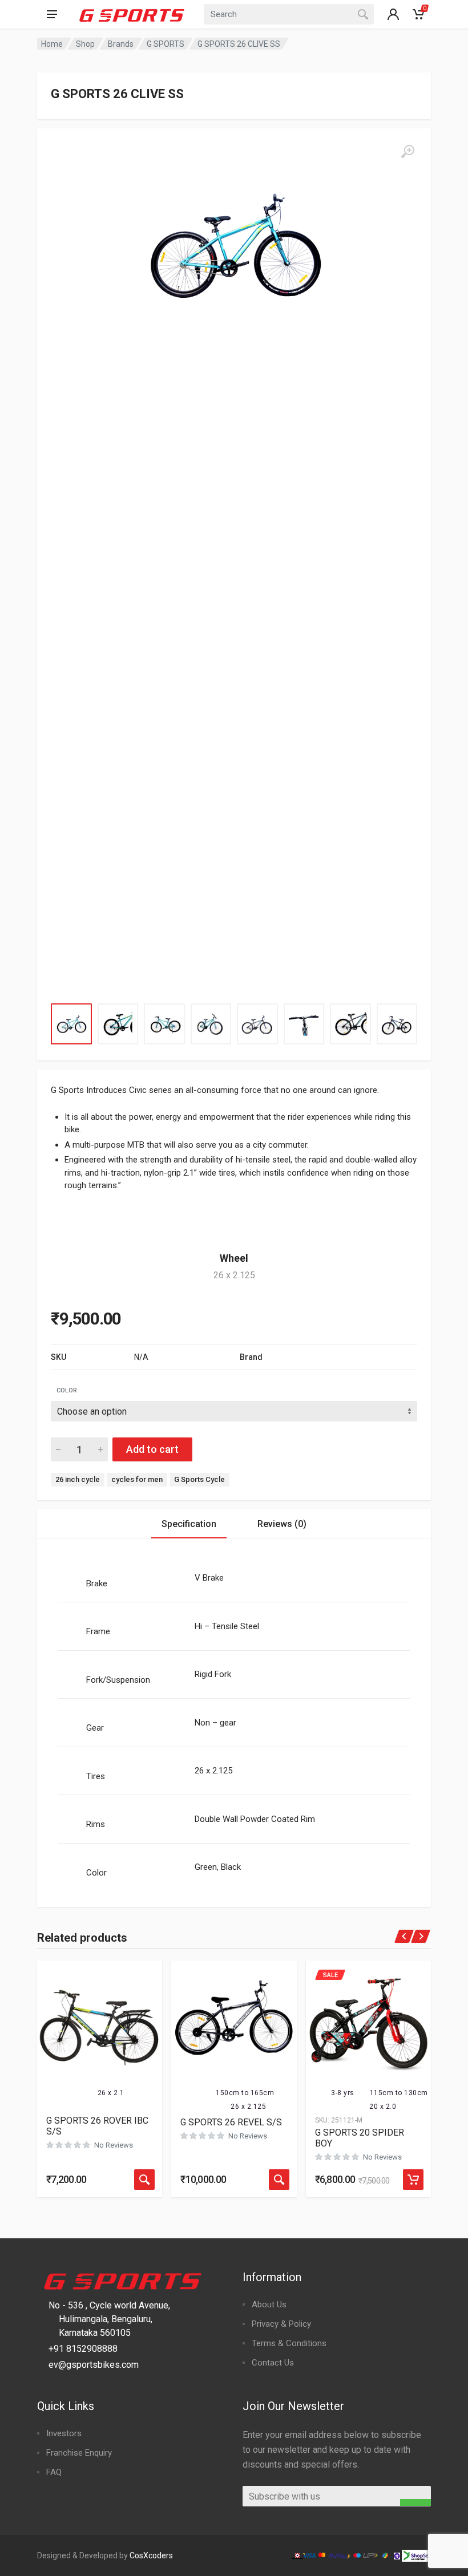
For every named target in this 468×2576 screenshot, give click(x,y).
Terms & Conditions (289, 2343)
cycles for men (137, 1479)
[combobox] (289, 14)
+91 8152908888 (83, 2349)
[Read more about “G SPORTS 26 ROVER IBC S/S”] (144, 2180)
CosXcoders (151, 2555)
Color (67, 1390)
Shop (85, 44)
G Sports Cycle (199, 1479)
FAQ (54, 2472)
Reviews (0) (282, 1524)
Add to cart (152, 1449)
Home (52, 44)
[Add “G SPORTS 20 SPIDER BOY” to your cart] (413, 2180)
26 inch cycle (78, 1479)
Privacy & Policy (281, 2324)
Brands (121, 44)
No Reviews (114, 2145)
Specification (189, 1524)
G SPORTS (166, 44)
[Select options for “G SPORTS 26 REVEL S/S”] (279, 2180)
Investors (64, 2433)
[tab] (189, 1524)
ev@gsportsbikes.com (94, 2365)
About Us (269, 2304)
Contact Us (273, 2363)
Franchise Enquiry (79, 2453)
